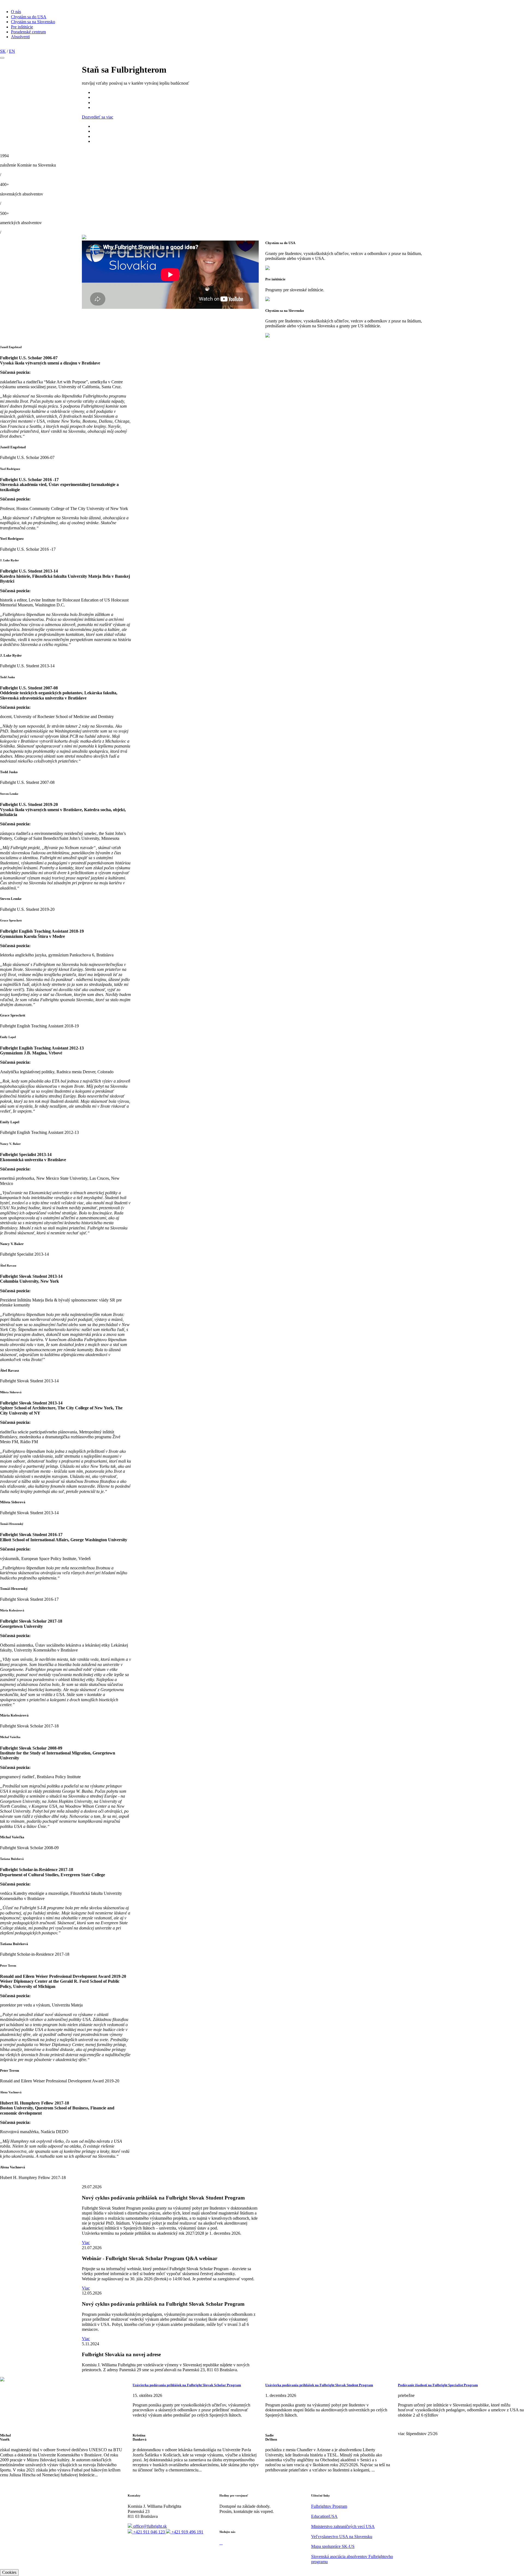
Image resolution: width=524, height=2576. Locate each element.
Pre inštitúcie (22, 27)
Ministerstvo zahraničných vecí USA (343, 2526)
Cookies (9, 2572)
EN (12, 51)
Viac (86, 2242)
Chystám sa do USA (29, 17)
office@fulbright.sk (149, 2526)
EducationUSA (324, 2516)
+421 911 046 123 (149, 2532)
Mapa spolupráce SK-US (333, 2546)
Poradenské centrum (28, 32)
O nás (16, 12)
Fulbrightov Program (329, 2506)
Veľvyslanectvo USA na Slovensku (342, 2537)
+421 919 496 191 (187, 2532)
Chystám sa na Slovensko (33, 22)
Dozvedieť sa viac (98, 117)
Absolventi (20, 37)
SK (3, 51)
